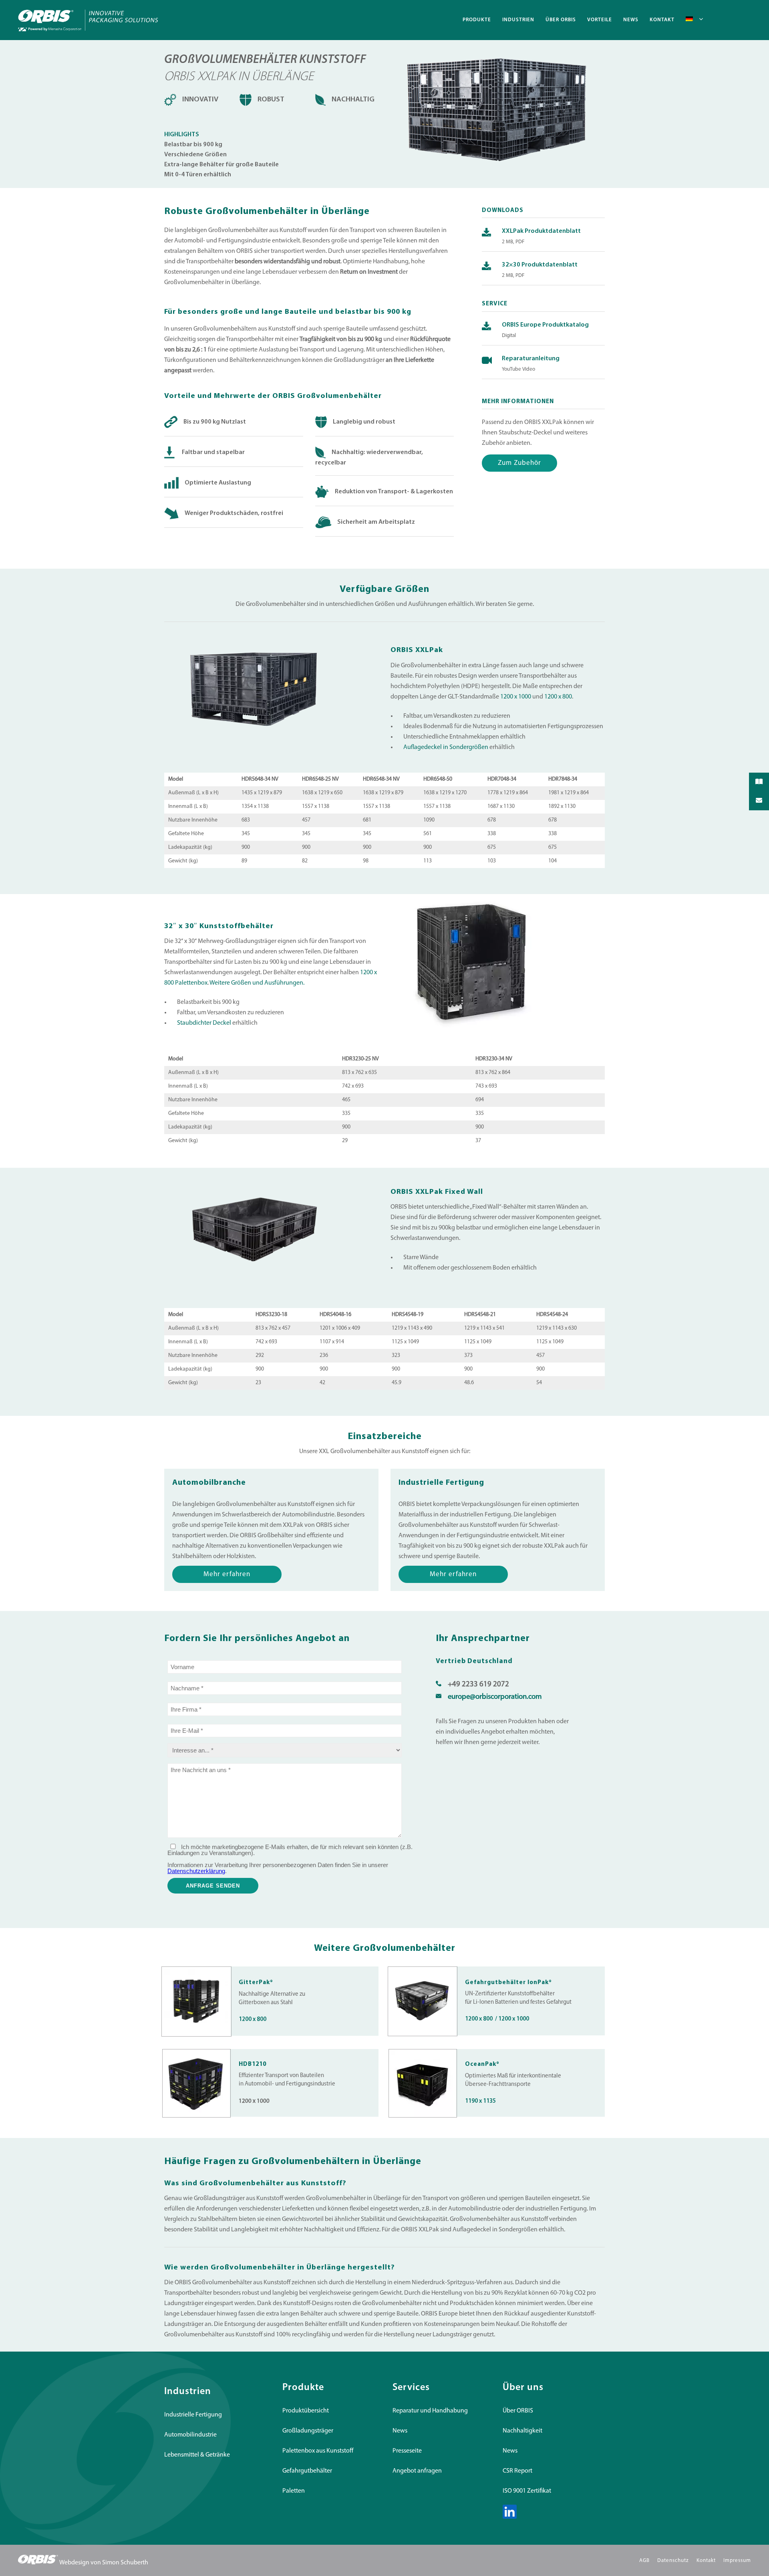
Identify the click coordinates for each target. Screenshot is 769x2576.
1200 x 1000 (516, 697)
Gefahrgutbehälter (307, 2471)
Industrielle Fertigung (193, 2415)
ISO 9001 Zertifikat (527, 2491)
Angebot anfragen (417, 2471)
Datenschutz (673, 2561)
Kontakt (706, 2561)
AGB (644, 2561)
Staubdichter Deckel (204, 1023)
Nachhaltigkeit (522, 2431)
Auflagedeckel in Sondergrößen (446, 747)
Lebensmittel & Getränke (197, 2455)
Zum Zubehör (519, 463)
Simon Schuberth (125, 2563)
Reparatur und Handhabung (430, 2411)
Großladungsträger (308, 2431)
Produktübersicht (306, 2411)
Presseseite (407, 2451)
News (400, 2431)
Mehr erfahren (227, 1574)
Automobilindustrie (190, 2435)
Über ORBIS (518, 2411)
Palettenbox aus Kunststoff (318, 2451)
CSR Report (517, 2471)
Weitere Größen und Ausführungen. (257, 983)
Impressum (737, 2561)
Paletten (294, 2491)
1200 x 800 (558, 697)
